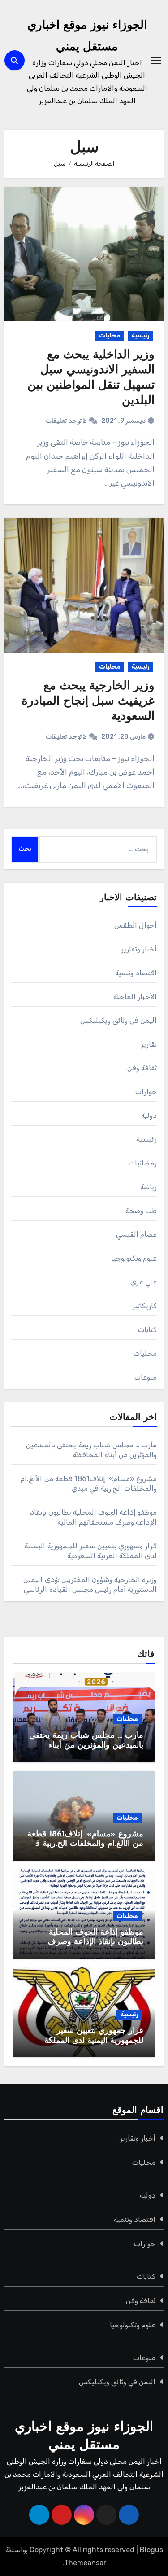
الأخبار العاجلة (135, 997)
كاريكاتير (144, 1306)
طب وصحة (141, 1211)
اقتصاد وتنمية (136, 973)
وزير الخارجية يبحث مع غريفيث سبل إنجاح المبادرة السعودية (88, 702)
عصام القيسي (136, 1234)
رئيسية (140, 335)
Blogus (151, 2550)
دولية (149, 1115)
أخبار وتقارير (139, 949)
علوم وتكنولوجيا (134, 1258)
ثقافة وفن (142, 1068)
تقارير (149, 1044)
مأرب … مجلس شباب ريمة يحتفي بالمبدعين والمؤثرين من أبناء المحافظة (86, 1746)
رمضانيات (143, 1163)
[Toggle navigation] (156, 61)
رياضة (149, 1187)
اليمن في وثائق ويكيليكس (119, 1020)
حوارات (146, 1092)
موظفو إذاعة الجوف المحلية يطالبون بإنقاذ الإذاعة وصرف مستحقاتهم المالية (95, 1943)
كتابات (147, 1330)
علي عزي (144, 1282)
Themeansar (85, 2563)
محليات (110, 335)
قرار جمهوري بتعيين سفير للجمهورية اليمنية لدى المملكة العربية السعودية (94, 2041)
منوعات (146, 1377)
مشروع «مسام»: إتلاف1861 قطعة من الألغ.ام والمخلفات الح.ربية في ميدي (85, 1844)
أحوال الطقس (136, 925)
